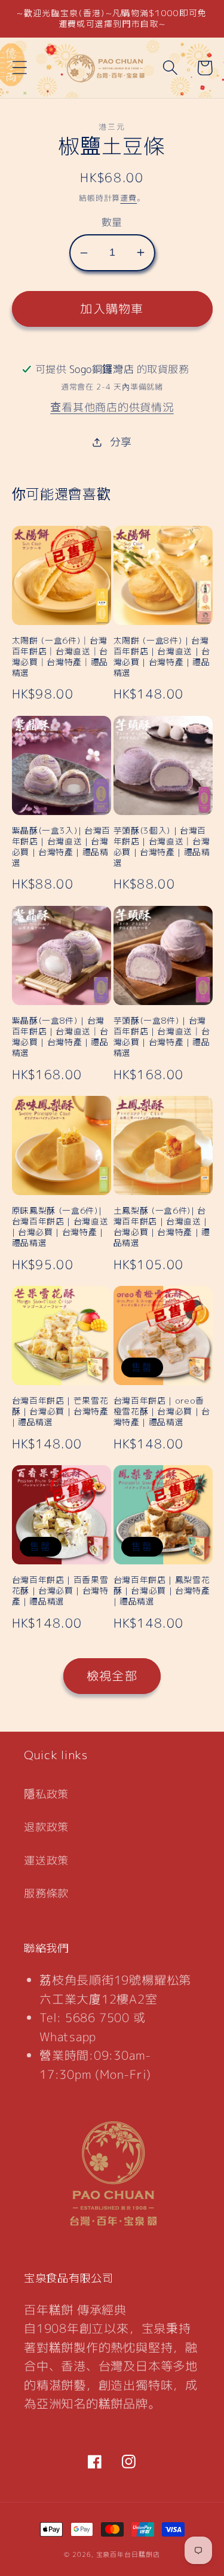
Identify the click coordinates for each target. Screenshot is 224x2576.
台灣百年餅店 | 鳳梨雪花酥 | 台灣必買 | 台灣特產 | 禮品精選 (162, 1591)
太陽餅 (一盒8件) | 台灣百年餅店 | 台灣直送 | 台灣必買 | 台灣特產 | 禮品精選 (162, 657)
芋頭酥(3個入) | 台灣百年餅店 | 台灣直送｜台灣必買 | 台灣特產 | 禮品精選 (162, 847)
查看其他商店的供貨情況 (112, 407)
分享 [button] (121, 442)
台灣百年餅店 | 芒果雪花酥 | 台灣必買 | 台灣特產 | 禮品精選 (60, 1411)
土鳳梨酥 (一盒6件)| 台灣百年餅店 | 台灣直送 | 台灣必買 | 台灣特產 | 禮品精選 (162, 1227)
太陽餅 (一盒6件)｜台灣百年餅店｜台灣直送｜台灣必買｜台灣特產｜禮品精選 (60, 657)
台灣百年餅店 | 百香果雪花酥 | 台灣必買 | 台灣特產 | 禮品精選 (60, 1591)
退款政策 (46, 1827)
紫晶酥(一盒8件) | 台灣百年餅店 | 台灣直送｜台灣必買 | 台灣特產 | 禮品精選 (60, 1037)
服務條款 (46, 1893)
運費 (128, 198)
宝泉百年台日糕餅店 (128, 2554)
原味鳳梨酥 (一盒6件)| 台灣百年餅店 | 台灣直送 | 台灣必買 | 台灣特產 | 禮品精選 (60, 1227)
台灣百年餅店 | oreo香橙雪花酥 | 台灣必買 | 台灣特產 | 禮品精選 (162, 1411)
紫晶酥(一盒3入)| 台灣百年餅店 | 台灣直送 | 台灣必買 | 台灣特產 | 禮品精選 (62, 847)
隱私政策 (46, 1794)
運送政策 (46, 1860)
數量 (112, 222)
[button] (19, 68)
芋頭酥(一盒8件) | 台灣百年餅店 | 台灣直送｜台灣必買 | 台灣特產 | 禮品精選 (162, 1037)
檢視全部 (112, 1676)
